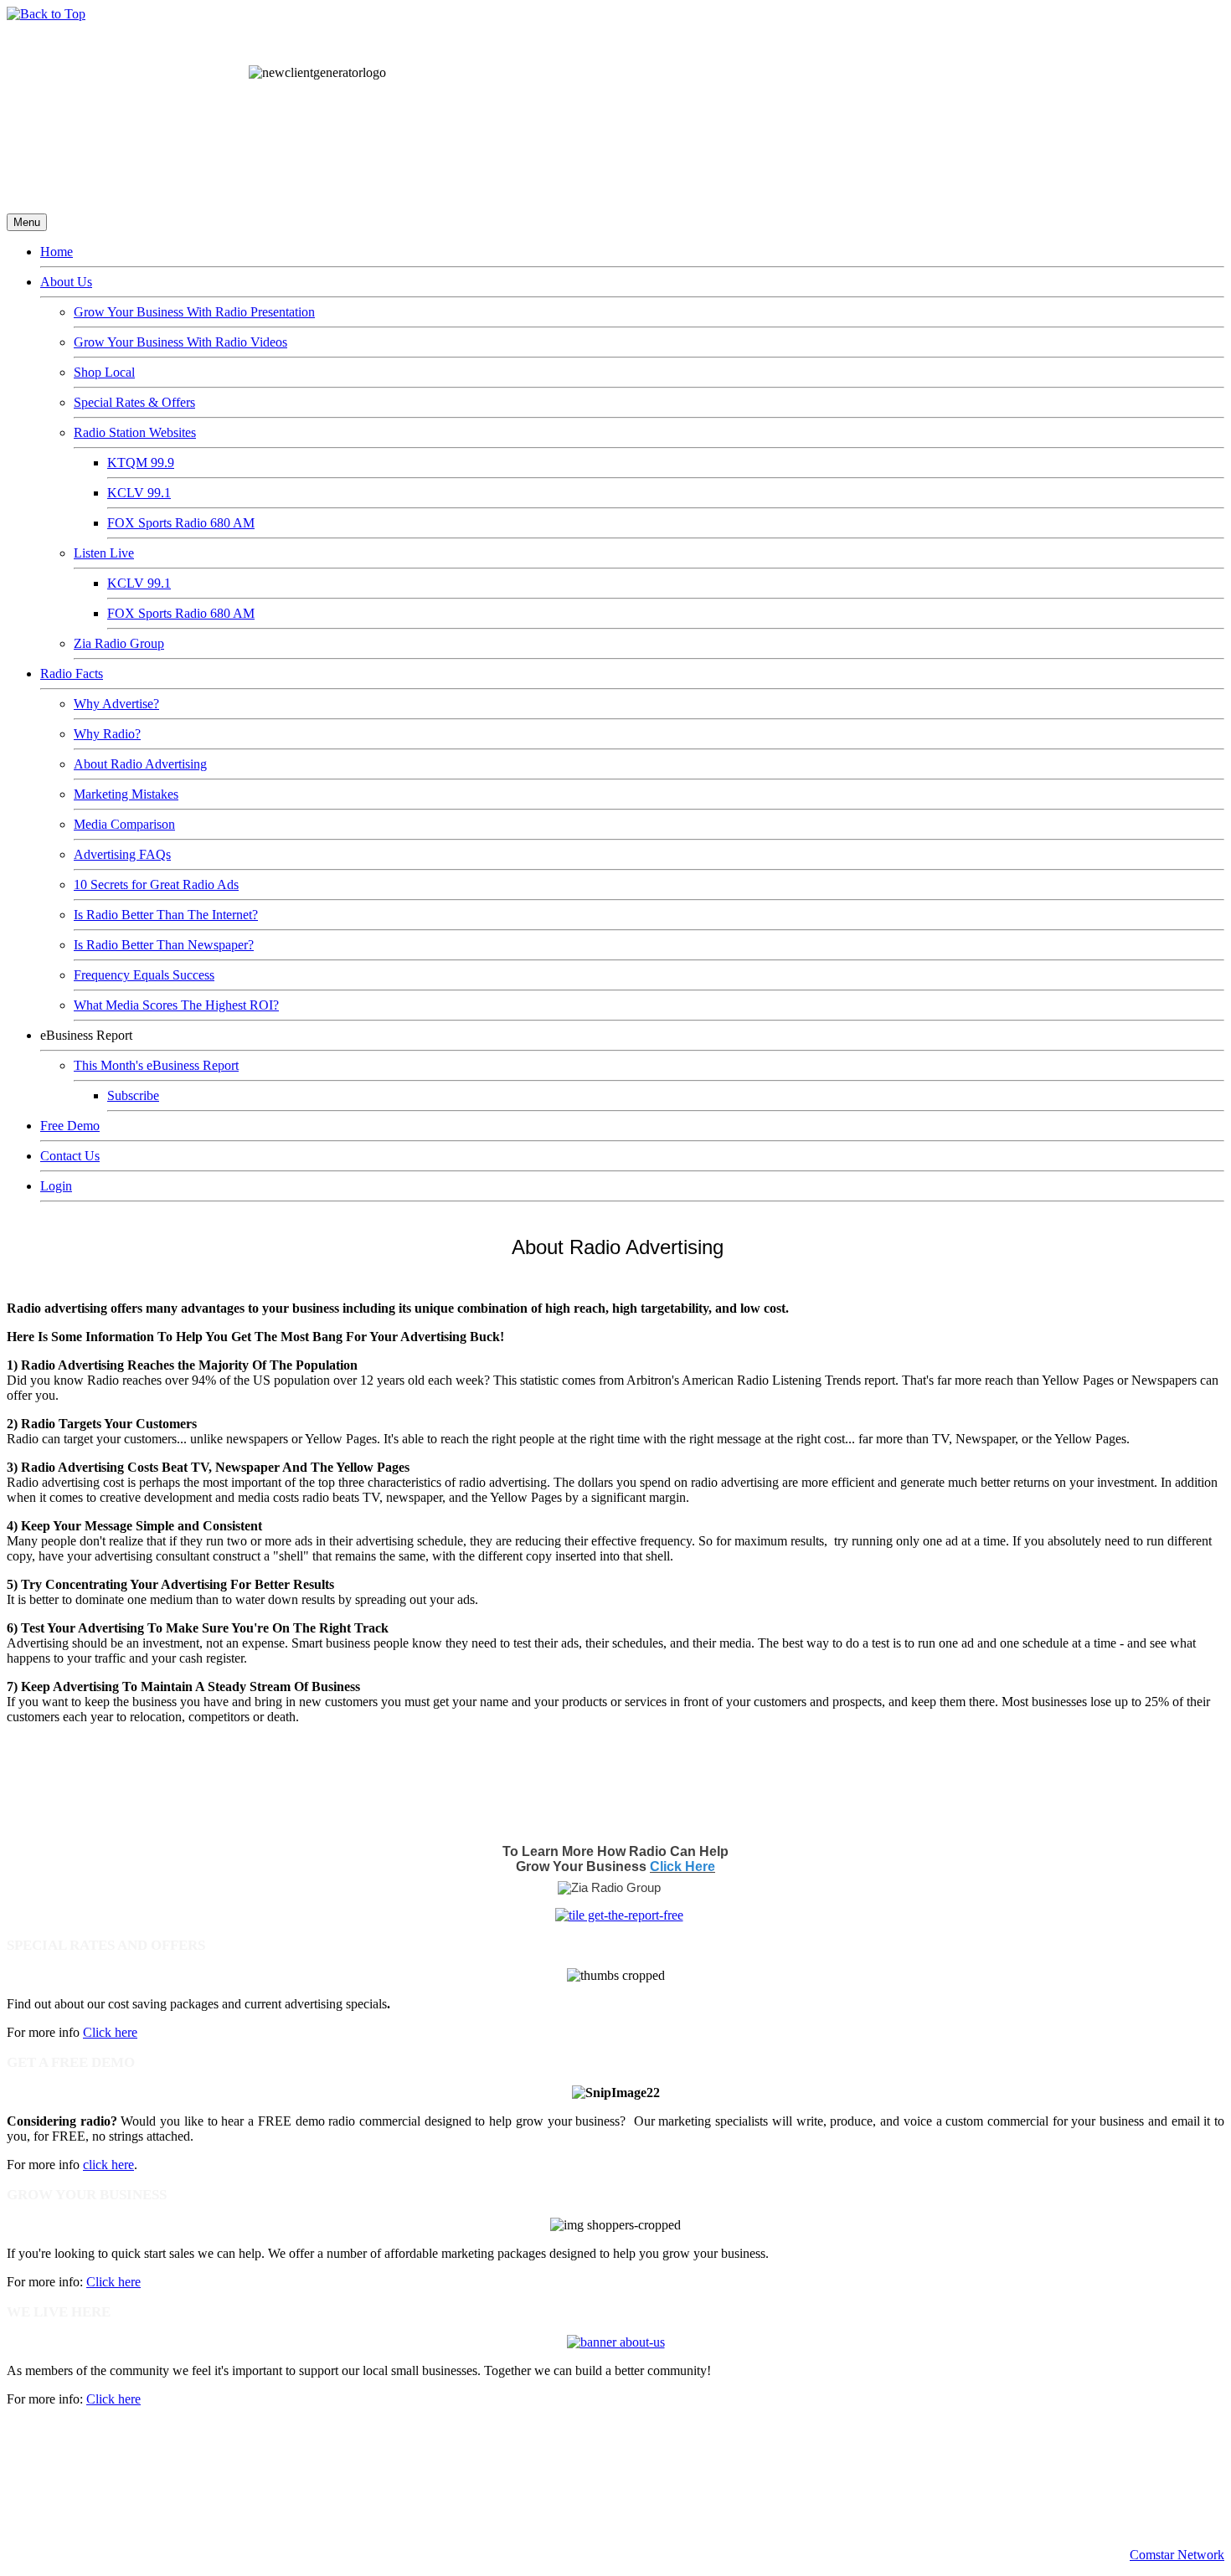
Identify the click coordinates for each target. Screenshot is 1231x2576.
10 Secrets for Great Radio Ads (156, 884)
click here (108, 2165)
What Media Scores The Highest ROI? (176, 1005)
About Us (66, 282)
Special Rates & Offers (134, 402)
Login (56, 1186)
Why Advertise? (116, 704)
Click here (110, 2032)
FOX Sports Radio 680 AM (181, 523)
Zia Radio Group (119, 643)
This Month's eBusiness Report (156, 1065)
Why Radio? (107, 734)
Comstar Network (1177, 2555)
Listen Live (104, 553)
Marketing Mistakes (126, 794)
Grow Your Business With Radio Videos (180, 342)
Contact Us (70, 1156)
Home (57, 252)
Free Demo (70, 1126)
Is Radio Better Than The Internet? (166, 915)
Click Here (682, 1866)
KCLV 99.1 (139, 493)
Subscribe (133, 1095)
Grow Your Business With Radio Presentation (194, 312)
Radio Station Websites (135, 432)
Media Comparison (124, 824)
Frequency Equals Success (144, 975)
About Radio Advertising (140, 764)
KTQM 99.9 (141, 463)
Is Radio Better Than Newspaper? (164, 945)
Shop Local (104, 372)
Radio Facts (72, 674)
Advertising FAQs (122, 854)
